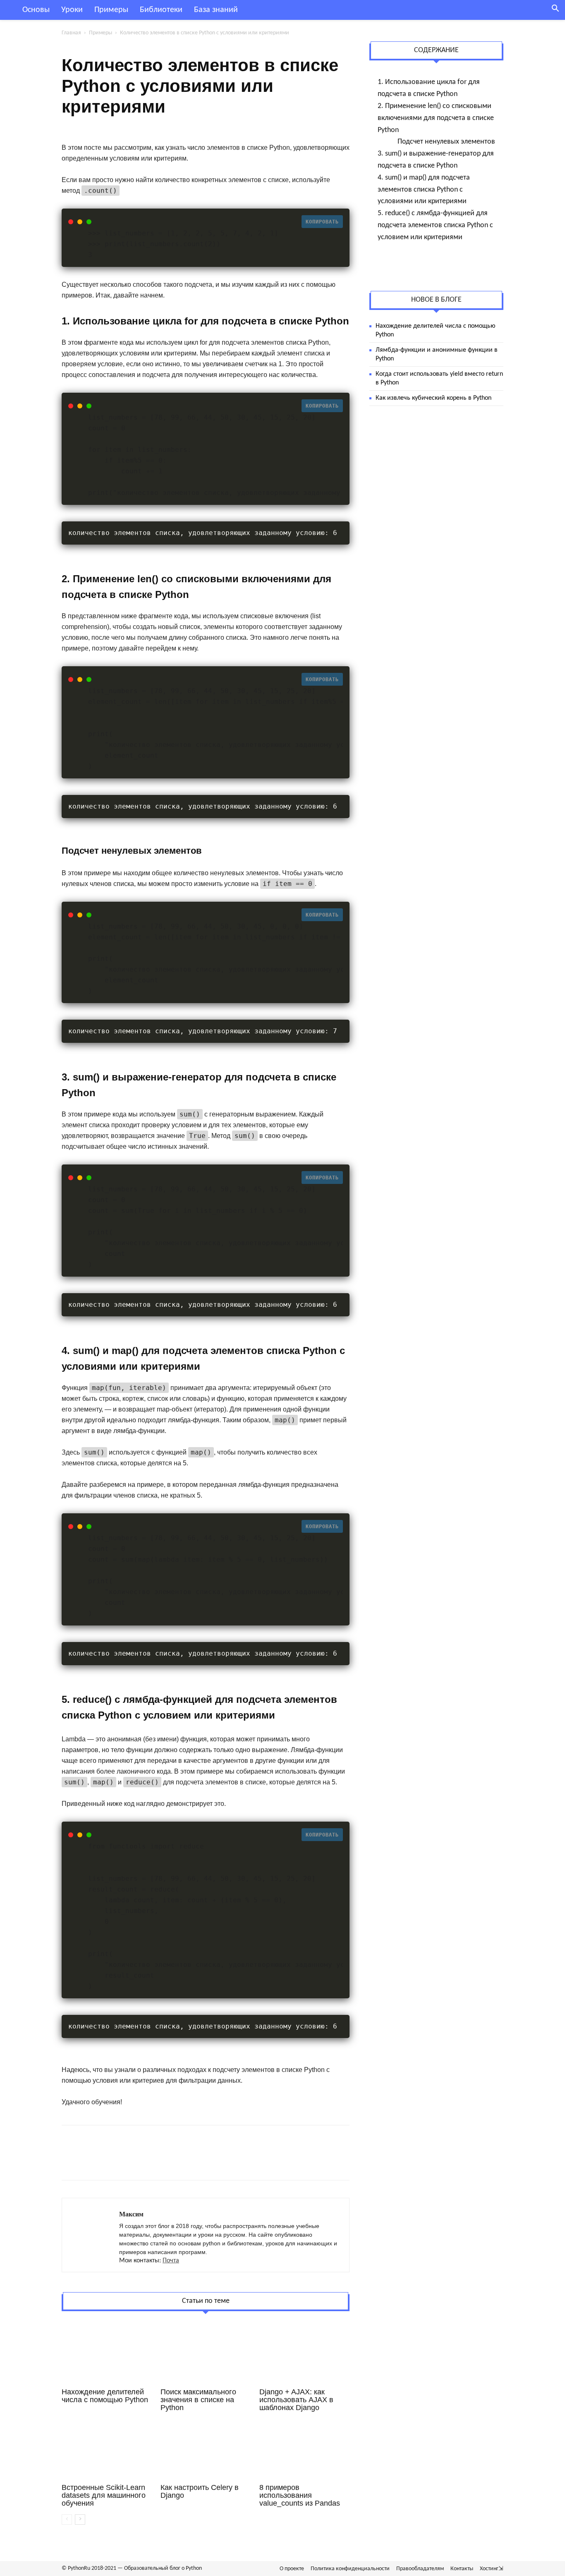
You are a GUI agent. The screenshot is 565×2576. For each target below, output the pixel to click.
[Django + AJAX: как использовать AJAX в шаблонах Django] (304, 2354)
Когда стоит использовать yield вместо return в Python (439, 378)
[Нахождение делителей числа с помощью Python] (107, 2354)
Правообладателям (420, 2569)
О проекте (292, 2569)
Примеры (111, 10)
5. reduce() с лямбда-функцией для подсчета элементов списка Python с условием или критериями (435, 225)
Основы (36, 10)
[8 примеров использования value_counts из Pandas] (304, 2450)
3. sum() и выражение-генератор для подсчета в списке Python (436, 160)
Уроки (72, 10)
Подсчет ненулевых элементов (446, 142)
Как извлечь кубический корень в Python (433, 398)
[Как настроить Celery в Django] (206, 2450)
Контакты (462, 2569)
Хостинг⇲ (492, 2569)
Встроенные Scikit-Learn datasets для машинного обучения (104, 2495)
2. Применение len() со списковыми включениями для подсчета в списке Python (436, 118)
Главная (71, 33)
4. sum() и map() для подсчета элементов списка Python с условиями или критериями (424, 190)
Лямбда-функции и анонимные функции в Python (437, 354)
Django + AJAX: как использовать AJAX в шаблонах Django (296, 2400)
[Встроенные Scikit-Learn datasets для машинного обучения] (107, 2450)
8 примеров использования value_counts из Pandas (300, 2495)
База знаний (216, 10)
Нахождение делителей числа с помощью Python (105, 2396)
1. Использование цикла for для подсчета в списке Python (429, 88)
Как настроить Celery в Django (200, 2491)
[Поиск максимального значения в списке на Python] (206, 2354)
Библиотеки (161, 10)
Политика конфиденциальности (350, 2569)
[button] (555, 10)
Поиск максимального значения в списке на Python (198, 2400)
